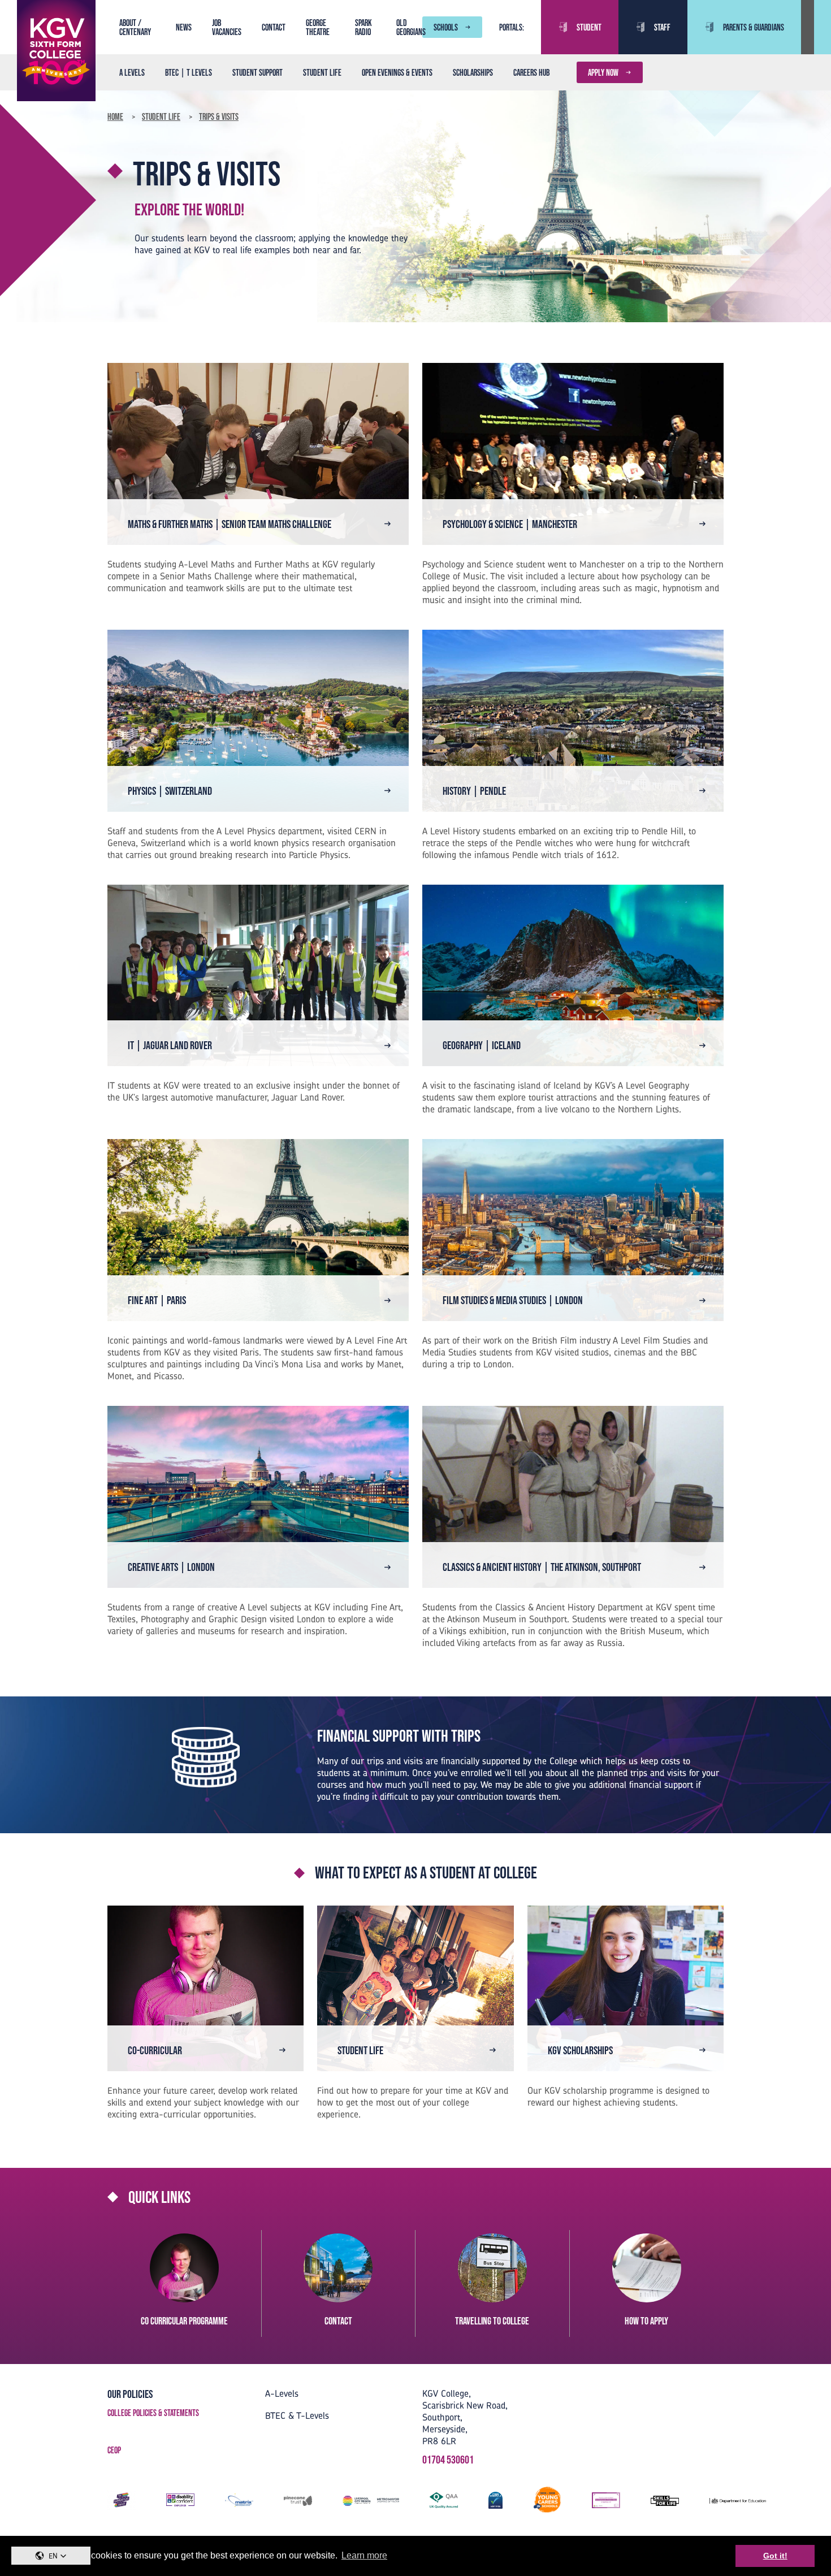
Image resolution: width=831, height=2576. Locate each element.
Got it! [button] (775, 2556)
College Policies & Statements (153, 2413)
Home (115, 116)
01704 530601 (448, 2460)
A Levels (132, 72)
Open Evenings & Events (397, 72)
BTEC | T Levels (189, 72)
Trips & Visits (219, 116)
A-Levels (282, 2393)
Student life (322, 72)
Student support (257, 72)
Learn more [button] (364, 2555)
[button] (51, 2556)
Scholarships (473, 72)
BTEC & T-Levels (297, 2415)
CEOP (114, 2450)
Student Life (161, 116)
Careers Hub (531, 72)
